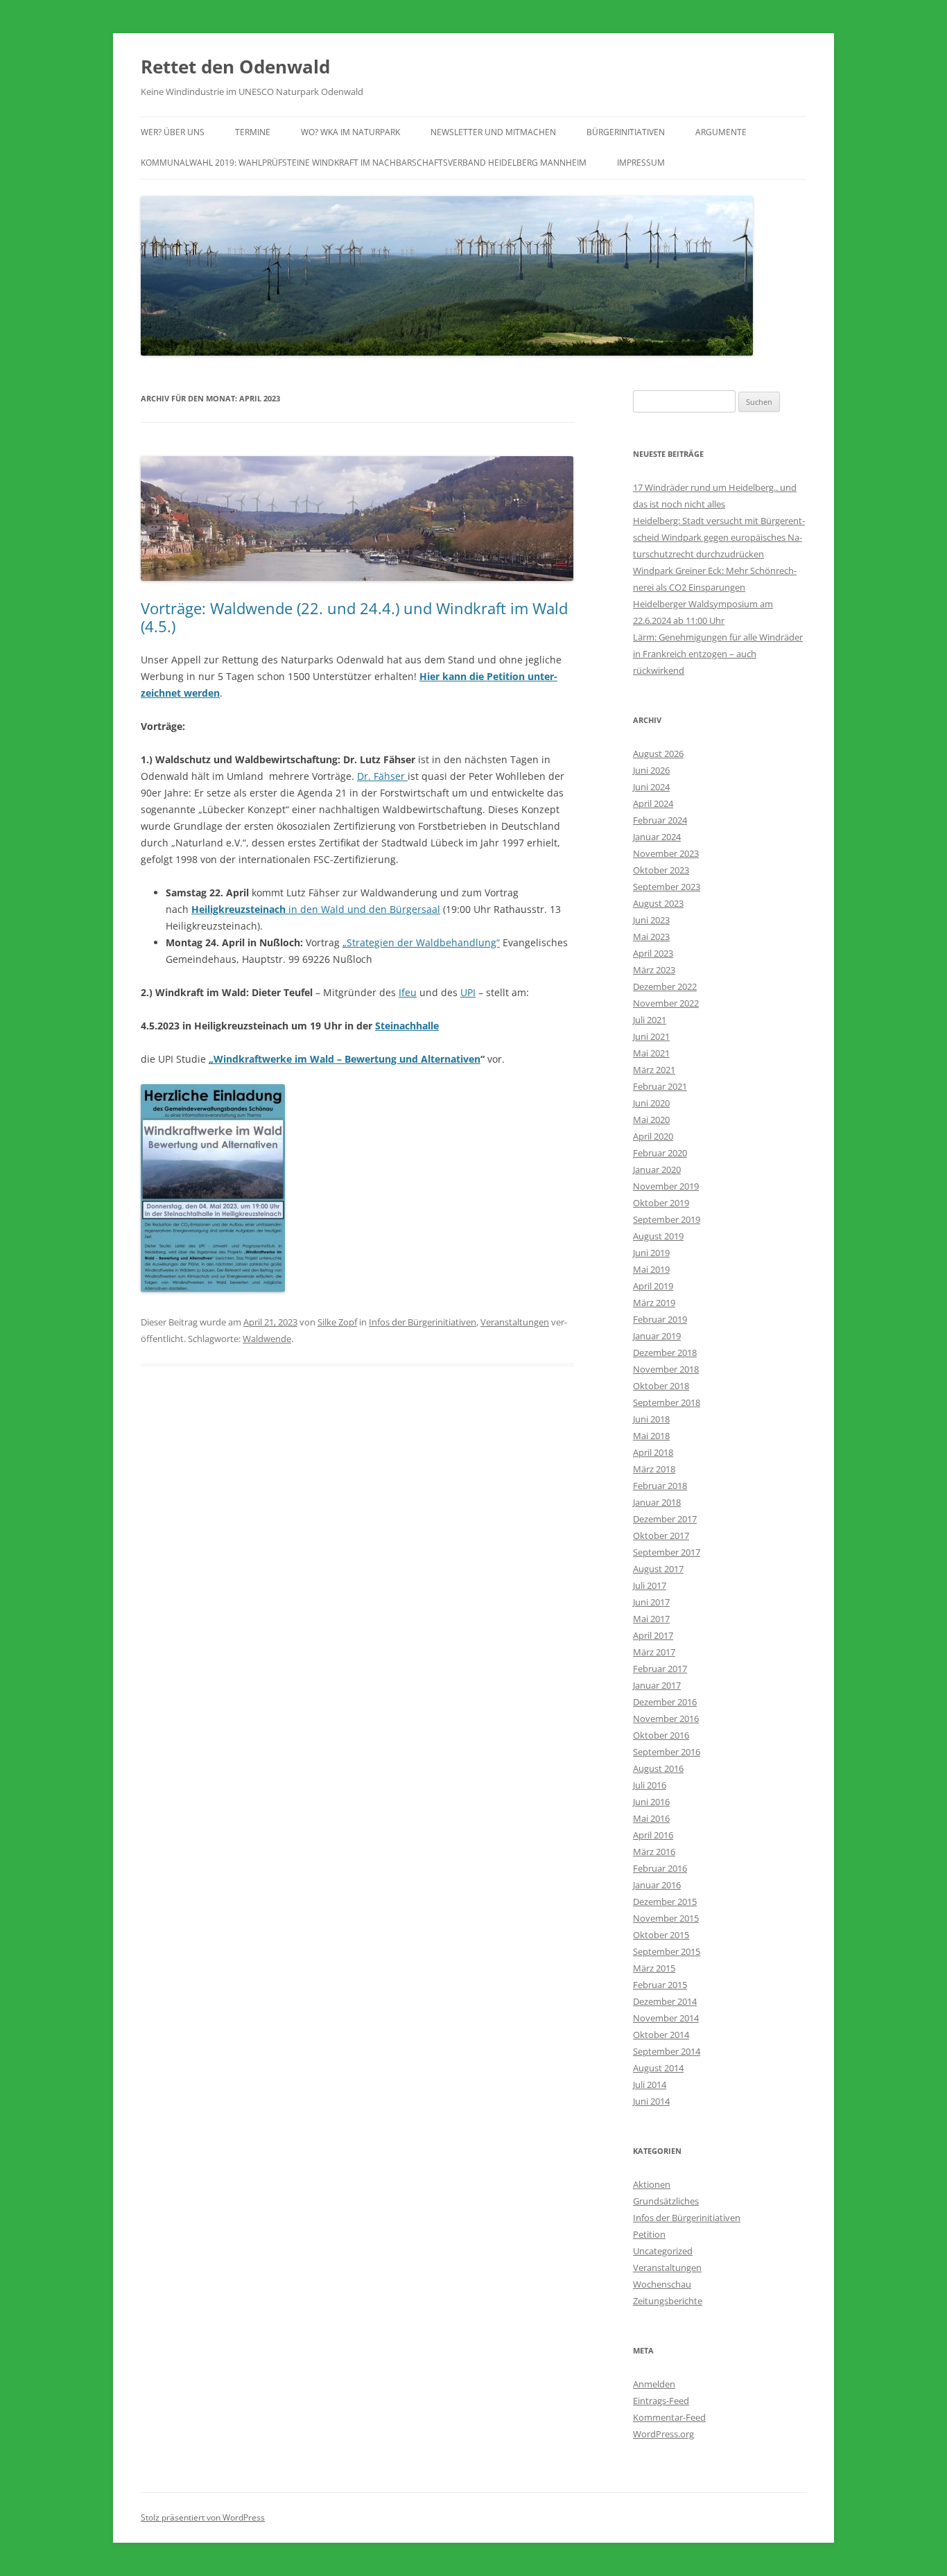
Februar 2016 (660, 1868)
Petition (649, 2234)
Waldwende (267, 1339)
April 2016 (653, 1835)
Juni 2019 (651, 1253)
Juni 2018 (651, 1419)
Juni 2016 (651, 1802)
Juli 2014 (650, 2085)
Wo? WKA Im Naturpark (350, 132)
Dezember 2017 (665, 1519)
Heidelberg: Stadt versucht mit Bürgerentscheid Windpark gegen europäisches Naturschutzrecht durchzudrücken (719, 537)
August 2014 (658, 2068)
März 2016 (654, 1852)
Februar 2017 (660, 1669)
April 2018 (653, 1452)
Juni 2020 (651, 1103)
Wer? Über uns (173, 132)
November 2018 (666, 1369)
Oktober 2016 (661, 1735)
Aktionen (652, 2184)
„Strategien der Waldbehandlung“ (421, 942)
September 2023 (667, 887)
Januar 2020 (657, 1169)
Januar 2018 (657, 1502)
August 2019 (658, 1236)
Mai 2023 (651, 937)
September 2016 (667, 1752)
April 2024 (653, 803)
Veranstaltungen (515, 1322)
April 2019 (653, 1286)
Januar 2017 (657, 1685)
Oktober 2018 (661, 1386)
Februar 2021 (660, 1086)
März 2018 (654, 1469)
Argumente (721, 132)
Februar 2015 (660, 1985)
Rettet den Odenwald (235, 67)
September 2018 (667, 1402)
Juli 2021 (650, 1020)
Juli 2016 (650, 1785)
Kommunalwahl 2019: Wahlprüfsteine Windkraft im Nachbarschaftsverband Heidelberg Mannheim (364, 163)
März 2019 (654, 1303)
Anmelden (654, 2384)
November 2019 (666, 1186)
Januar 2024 (657, 837)
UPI (468, 992)
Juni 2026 (651, 770)
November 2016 (666, 1718)
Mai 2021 (651, 1053)
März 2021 (654, 1070)
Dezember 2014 (665, 2001)
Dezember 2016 (665, 1702)
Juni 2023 (651, 920)
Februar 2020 (660, 1153)
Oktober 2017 (661, 1535)
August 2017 (658, 1569)
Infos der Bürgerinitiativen (423, 1322)
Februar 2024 (660, 820)
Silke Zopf (337, 1322)
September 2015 (667, 1951)
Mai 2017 (651, 1619)
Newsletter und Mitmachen (493, 132)
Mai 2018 (651, 1436)
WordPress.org (663, 2434)
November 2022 (666, 1003)
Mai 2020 (651, 1120)
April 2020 (653, 1136)
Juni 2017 (651, 1602)
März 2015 (654, 1968)
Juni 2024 (651, 787)
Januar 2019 (657, 1336)
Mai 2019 (651, 1269)
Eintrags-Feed (661, 2401)
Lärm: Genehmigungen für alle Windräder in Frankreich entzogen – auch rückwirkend (718, 654)
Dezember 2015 (665, 1901)
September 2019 (667, 1219)
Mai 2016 (651, 1818)
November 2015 (666, 1918)
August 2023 (658, 903)
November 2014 (666, 2018)
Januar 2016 (657, 1885)
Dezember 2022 (665, 986)
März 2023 (654, 970)
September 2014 (667, 2051)
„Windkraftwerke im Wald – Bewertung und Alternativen (345, 1059)
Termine (253, 132)
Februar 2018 (660, 1486)
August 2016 (658, 1768)
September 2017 (667, 1552)
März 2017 (654, 1652)
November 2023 (666, 853)
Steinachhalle (407, 1026)
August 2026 (658, 754)
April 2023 (653, 953)
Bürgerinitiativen (626, 132)
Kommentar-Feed (669, 2417)
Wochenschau (662, 2284)
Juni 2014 (651, 2101)
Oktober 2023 (661, 870)
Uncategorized (663, 2251)
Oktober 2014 (661, 2035)
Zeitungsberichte (668, 2301)
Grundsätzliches (666, 2201)
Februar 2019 (660, 1319)
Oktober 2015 (661, 1935)
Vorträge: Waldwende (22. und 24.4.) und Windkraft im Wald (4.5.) (354, 617)
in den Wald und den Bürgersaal (316, 909)
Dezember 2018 (665, 1352)
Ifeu (408, 992)
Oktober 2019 (661, 1203)
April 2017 (653, 1635)
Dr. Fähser (382, 776)
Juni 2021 (651, 1036)
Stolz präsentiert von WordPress (203, 2517)
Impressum (641, 163)
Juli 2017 (650, 1585)
